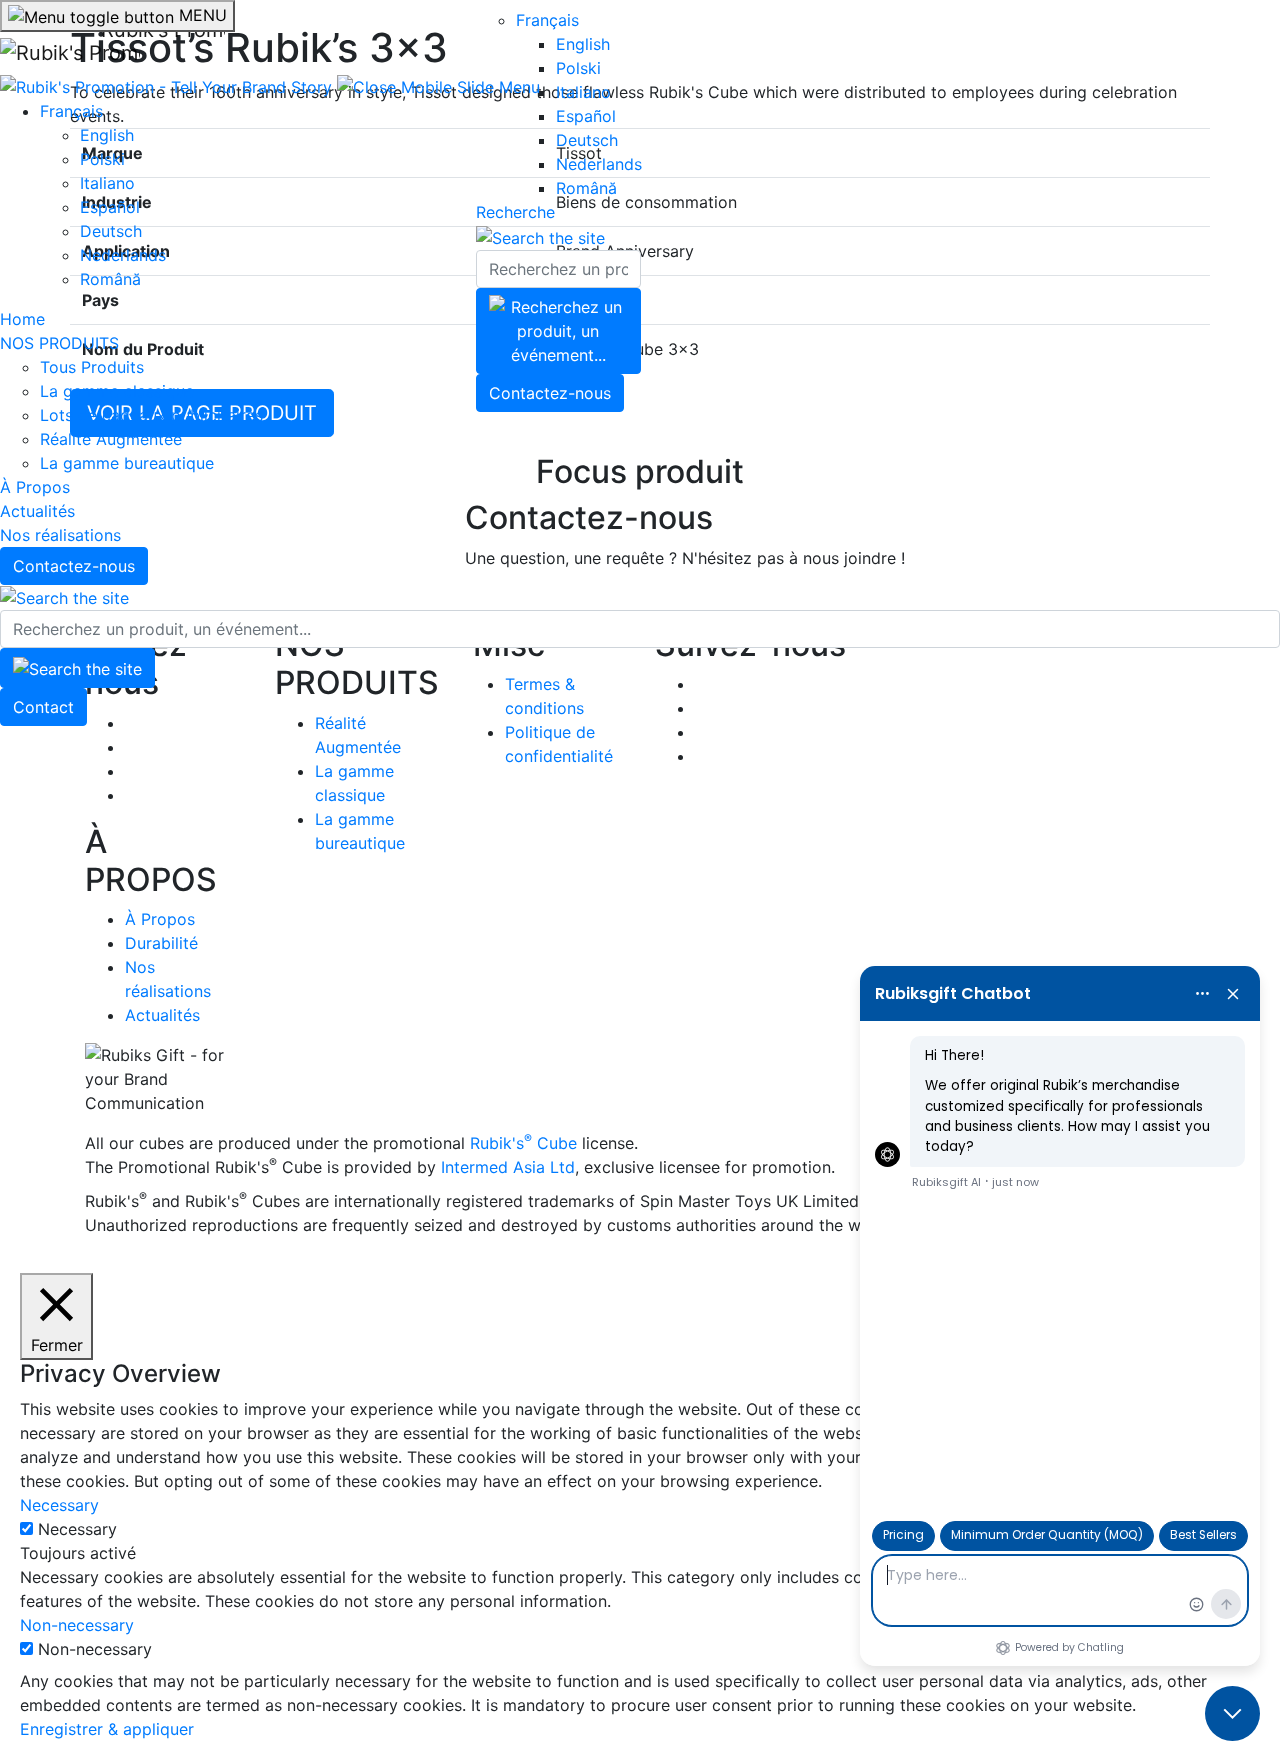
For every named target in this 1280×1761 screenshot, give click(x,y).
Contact (43, 707)
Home (22, 319)
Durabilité (161, 943)
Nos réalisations (60, 535)
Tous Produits (92, 367)
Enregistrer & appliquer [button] (107, 1729)
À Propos (35, 487)
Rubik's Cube (523, 1143)
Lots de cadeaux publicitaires (151, 415)
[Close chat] (1232, 1713)
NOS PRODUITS (59, 343)
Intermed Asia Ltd (508, 1167)
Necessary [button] (59, 1505)
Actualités (37, 511)
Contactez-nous (74, 566)
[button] (438, 85)
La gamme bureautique (127, 463)
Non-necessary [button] (77, 1625)
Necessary (77, 1529)
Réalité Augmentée (111, 439)
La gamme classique (117, 391)
